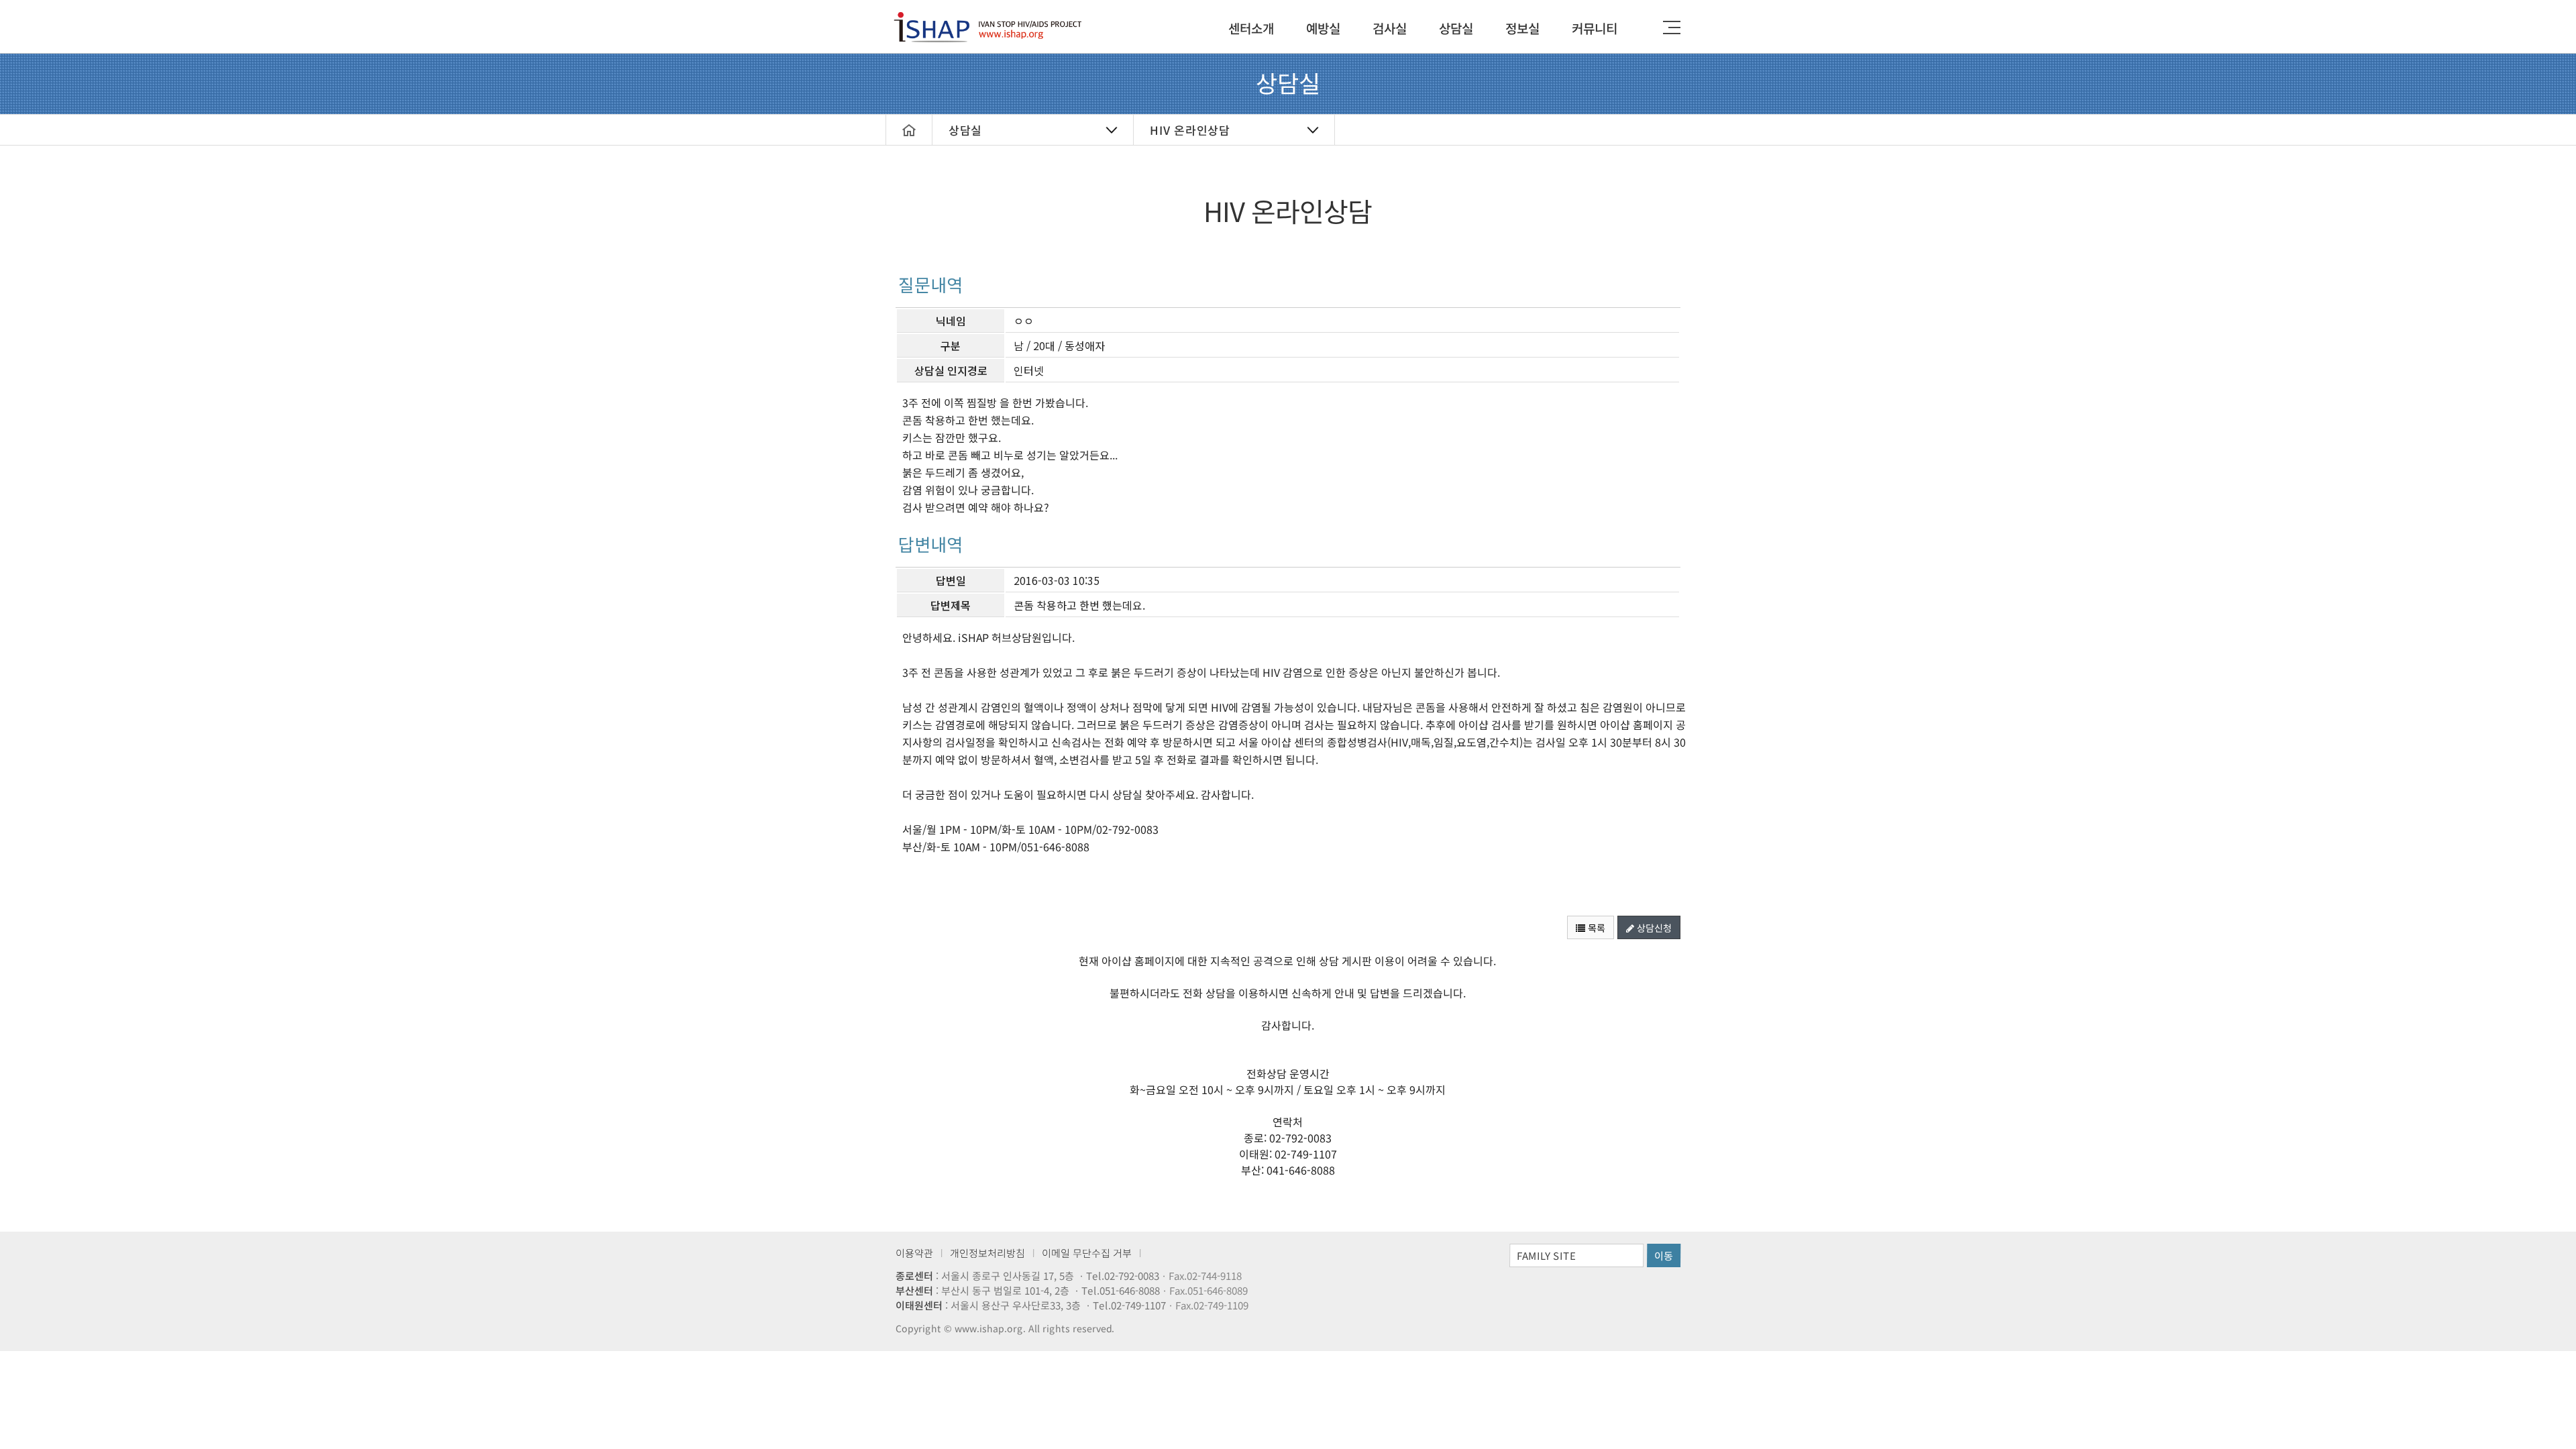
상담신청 (1653, 928)
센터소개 (1251, 28)
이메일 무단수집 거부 (1087, 1253)
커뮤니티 (1595, 28)
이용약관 (914, 1253)
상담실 (1456, 28)
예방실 (1323, 28)
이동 (1664, 1255)
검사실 (1390, 28)
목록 (1595, 928)
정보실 (1522, 28)
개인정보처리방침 (987, 1253)
